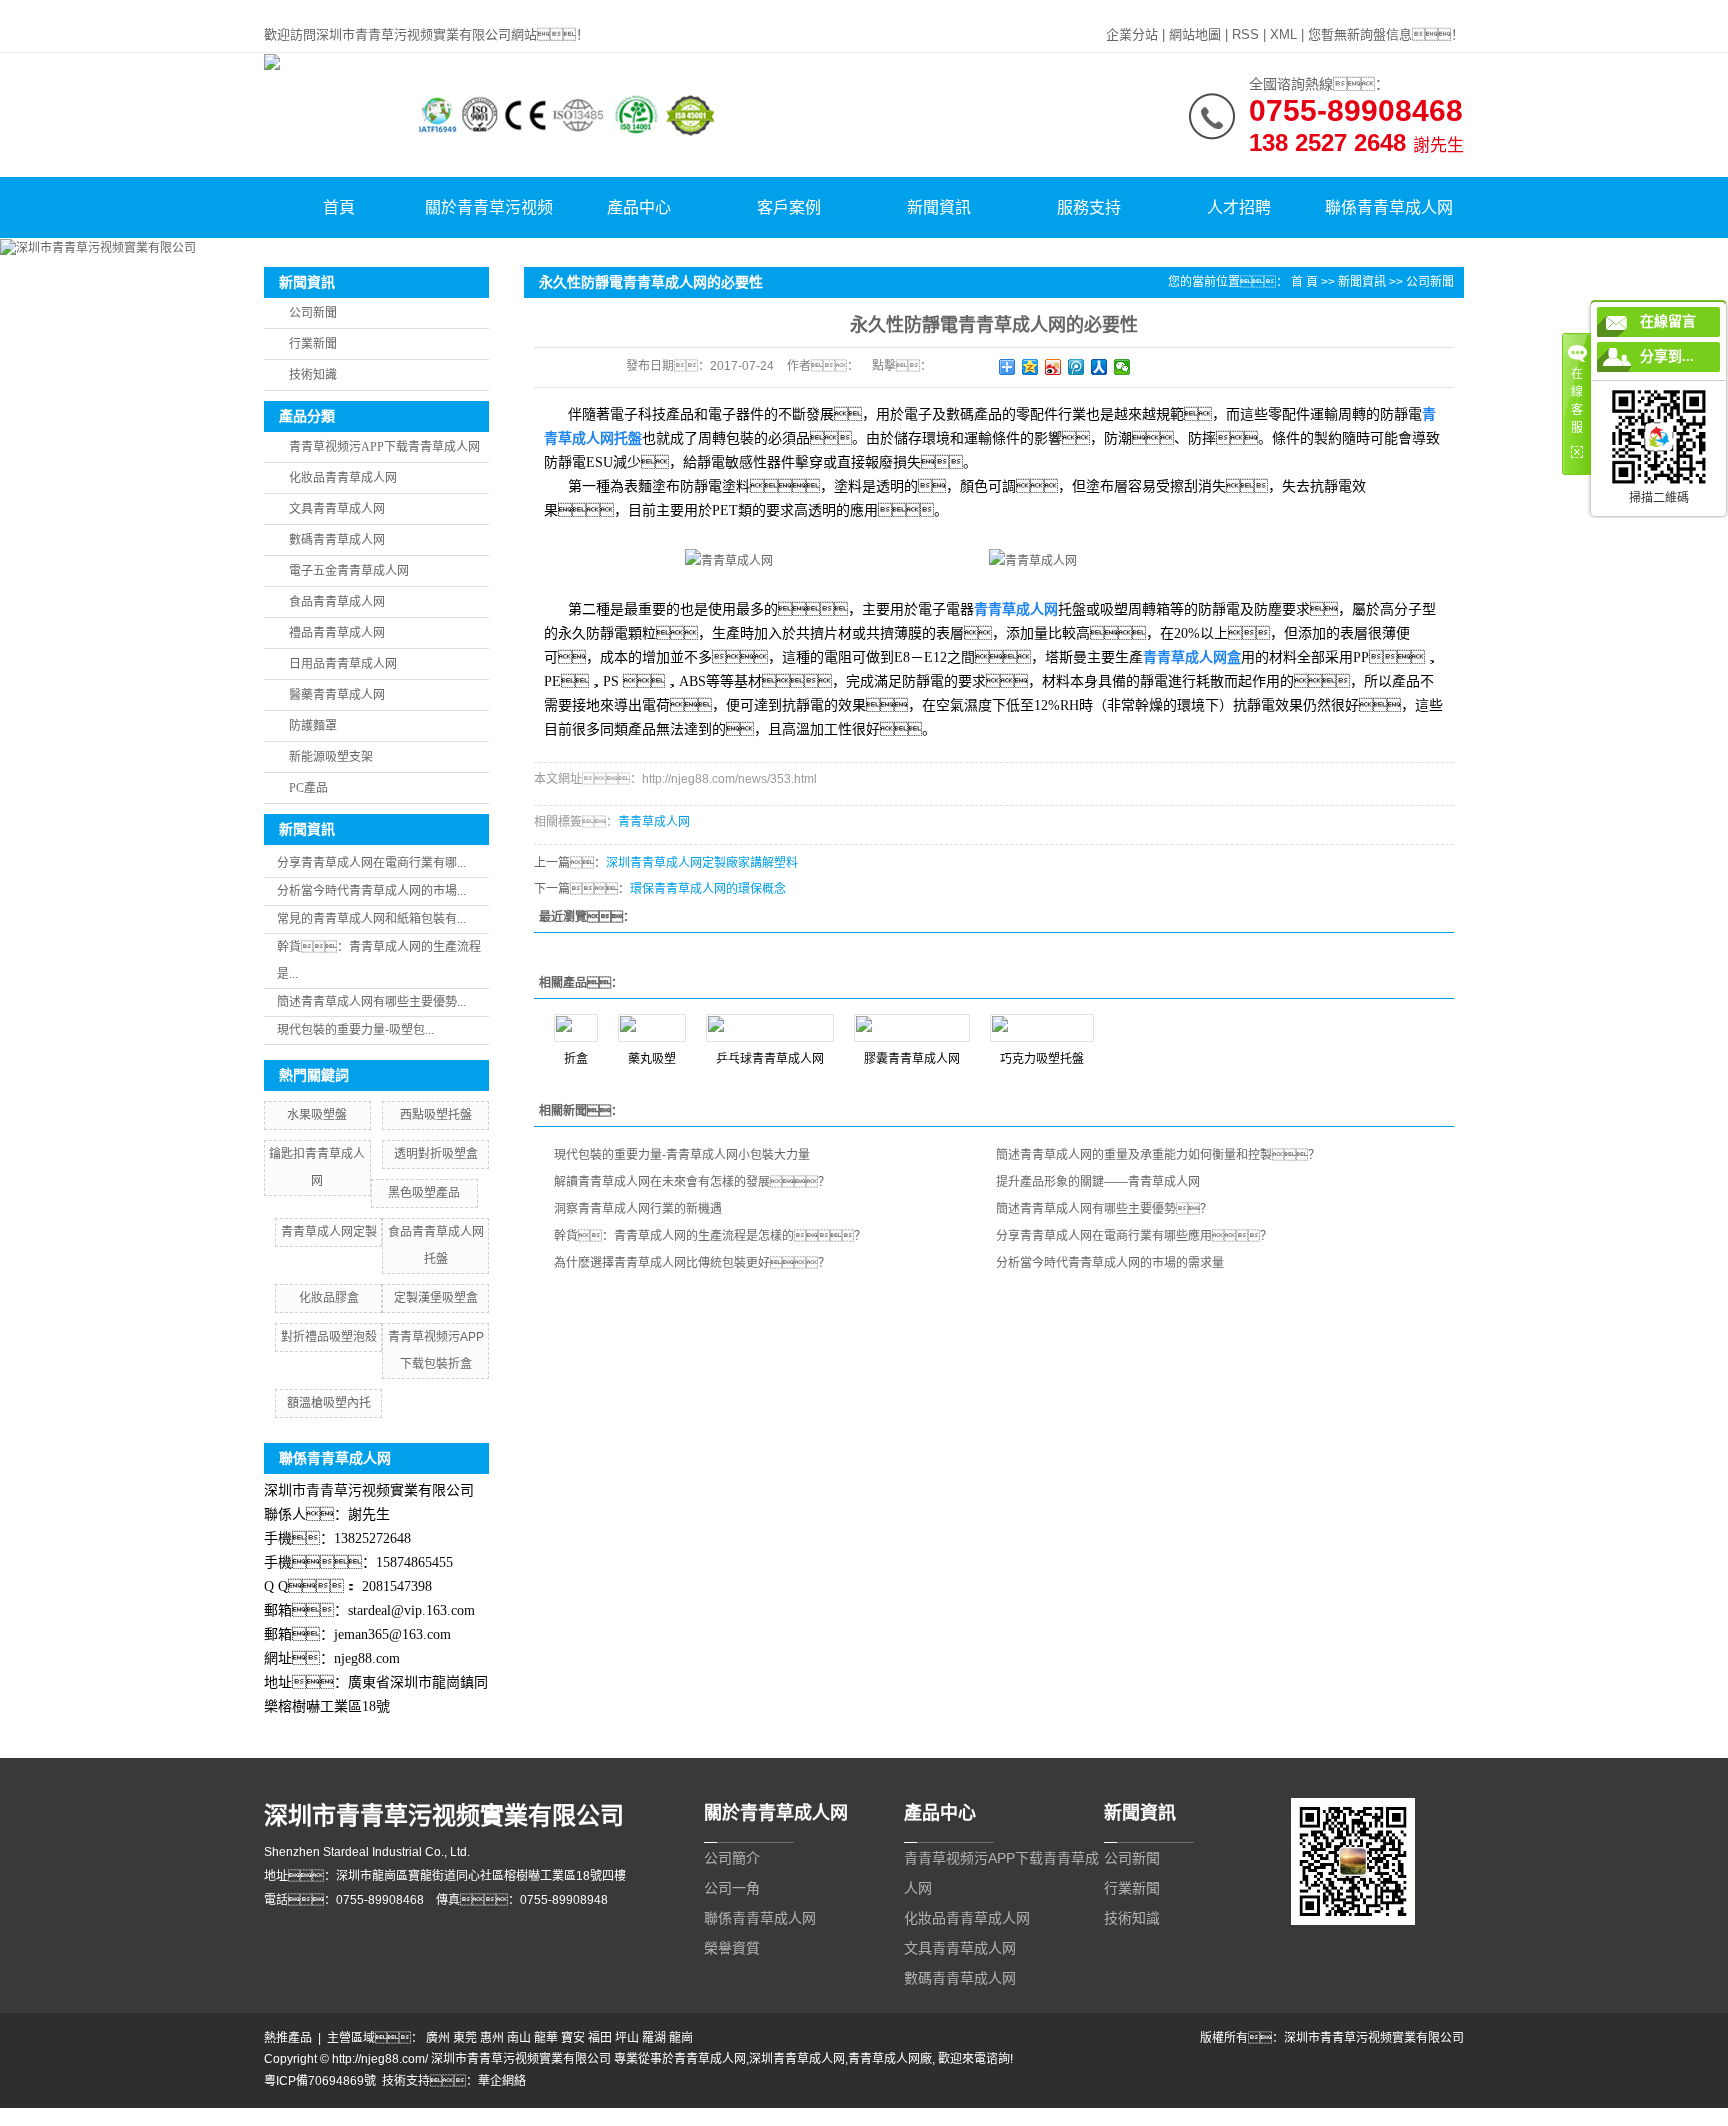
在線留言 (1668, 321)
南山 (519, 2038)
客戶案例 (789, 207)
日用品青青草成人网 (343, 664)
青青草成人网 (654, 822)
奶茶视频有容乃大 (96, 2117)
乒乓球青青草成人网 (770, 1059)
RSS (1245, 34)
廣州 (438, 2038)
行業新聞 (313, 344)
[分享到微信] (1122, 367)
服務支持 (1089, 207)
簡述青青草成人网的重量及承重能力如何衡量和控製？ (1158, 1155)
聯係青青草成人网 (1389, 207)
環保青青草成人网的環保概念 (708, 889)
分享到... (1667, 356)
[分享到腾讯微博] (1076, 367)
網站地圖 (1195, 34)
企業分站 (1132, 34)
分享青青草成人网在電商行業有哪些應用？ (1134, 1236)
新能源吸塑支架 (331, 757)
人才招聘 (1239, 207)
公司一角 (732, 1888)
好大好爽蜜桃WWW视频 (607, 2117)
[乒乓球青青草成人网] (770, 1028)
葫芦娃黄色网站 (375, 2117)
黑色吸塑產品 (424, 1193)
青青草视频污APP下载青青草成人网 (384, 447)
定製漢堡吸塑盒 (436, 1298)
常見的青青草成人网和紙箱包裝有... (371, 919)
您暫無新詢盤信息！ (1386, 34)
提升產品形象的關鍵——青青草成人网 (1098, 1182)
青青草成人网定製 (329, 1232)
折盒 (576, 1059)
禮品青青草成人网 (337, 633)
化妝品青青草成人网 (343, 478)
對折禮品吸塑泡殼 (329, 1337)
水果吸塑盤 (317, 1115)
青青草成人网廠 (890, 2059)
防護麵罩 (313, 726)
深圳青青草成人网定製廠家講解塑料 (702, 863)
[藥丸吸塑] (652, 1028)
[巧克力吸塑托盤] (1042, 1028)
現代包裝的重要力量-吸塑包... (355, 1030)
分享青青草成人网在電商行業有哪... (371, 863)
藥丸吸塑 (652, 1059)
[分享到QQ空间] (1030, 367)
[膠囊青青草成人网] (912, 1028)
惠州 (492, 2038)
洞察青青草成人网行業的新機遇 (638, 1209)
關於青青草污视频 (489, 207)
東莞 (465, 2038)
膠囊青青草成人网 (912, 1059)
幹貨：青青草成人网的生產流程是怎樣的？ (710, 1236)
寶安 (573, 2038)
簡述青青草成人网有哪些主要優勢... (371, 1002)
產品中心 (639, 207)
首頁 (339, 207)
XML (1283, 34)
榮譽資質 (732, 1948)
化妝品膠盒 (329, 1298)
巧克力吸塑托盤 (1042, 1059)
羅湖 (654, 2038)
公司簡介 (732, 1858)
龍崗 (681, 2038)
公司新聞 (313, 313)
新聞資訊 (939, 207)
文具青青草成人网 (337, 509)
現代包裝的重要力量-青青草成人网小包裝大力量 (682, 1155)
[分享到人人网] (1099, 367)
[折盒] (576, 1028)
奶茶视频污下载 (189, 2117)
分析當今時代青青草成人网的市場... (371, 891)
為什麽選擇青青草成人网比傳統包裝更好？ (692, 1263)
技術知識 (313, 375)
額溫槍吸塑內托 (329, 1403)
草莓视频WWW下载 (727, 2117)
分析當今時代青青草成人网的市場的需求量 (1110, 1263)
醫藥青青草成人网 (337, 695)
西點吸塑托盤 (436, 1115)
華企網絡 (502, 2081)
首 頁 (1304, 282)
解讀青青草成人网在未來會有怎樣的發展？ (692, 1182)
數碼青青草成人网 (337, 540)
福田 (600, 2038)
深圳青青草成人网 (797, 2059)
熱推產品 (288, 2038)
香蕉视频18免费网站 (838, 2117)
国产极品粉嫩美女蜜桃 (480, 2117)
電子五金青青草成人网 (349, 571)
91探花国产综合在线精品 (963, 2117)
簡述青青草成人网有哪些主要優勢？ (1104, 1209)
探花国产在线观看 (1081, 2117)
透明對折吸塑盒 (436, 1154)
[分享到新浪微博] (1053, 367)
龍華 (546, 2038)
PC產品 (308, 788)
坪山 (627, 2038)
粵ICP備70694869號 (320, 2081)
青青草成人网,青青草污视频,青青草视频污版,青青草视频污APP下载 (179, 9)
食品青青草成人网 (337, 602)
